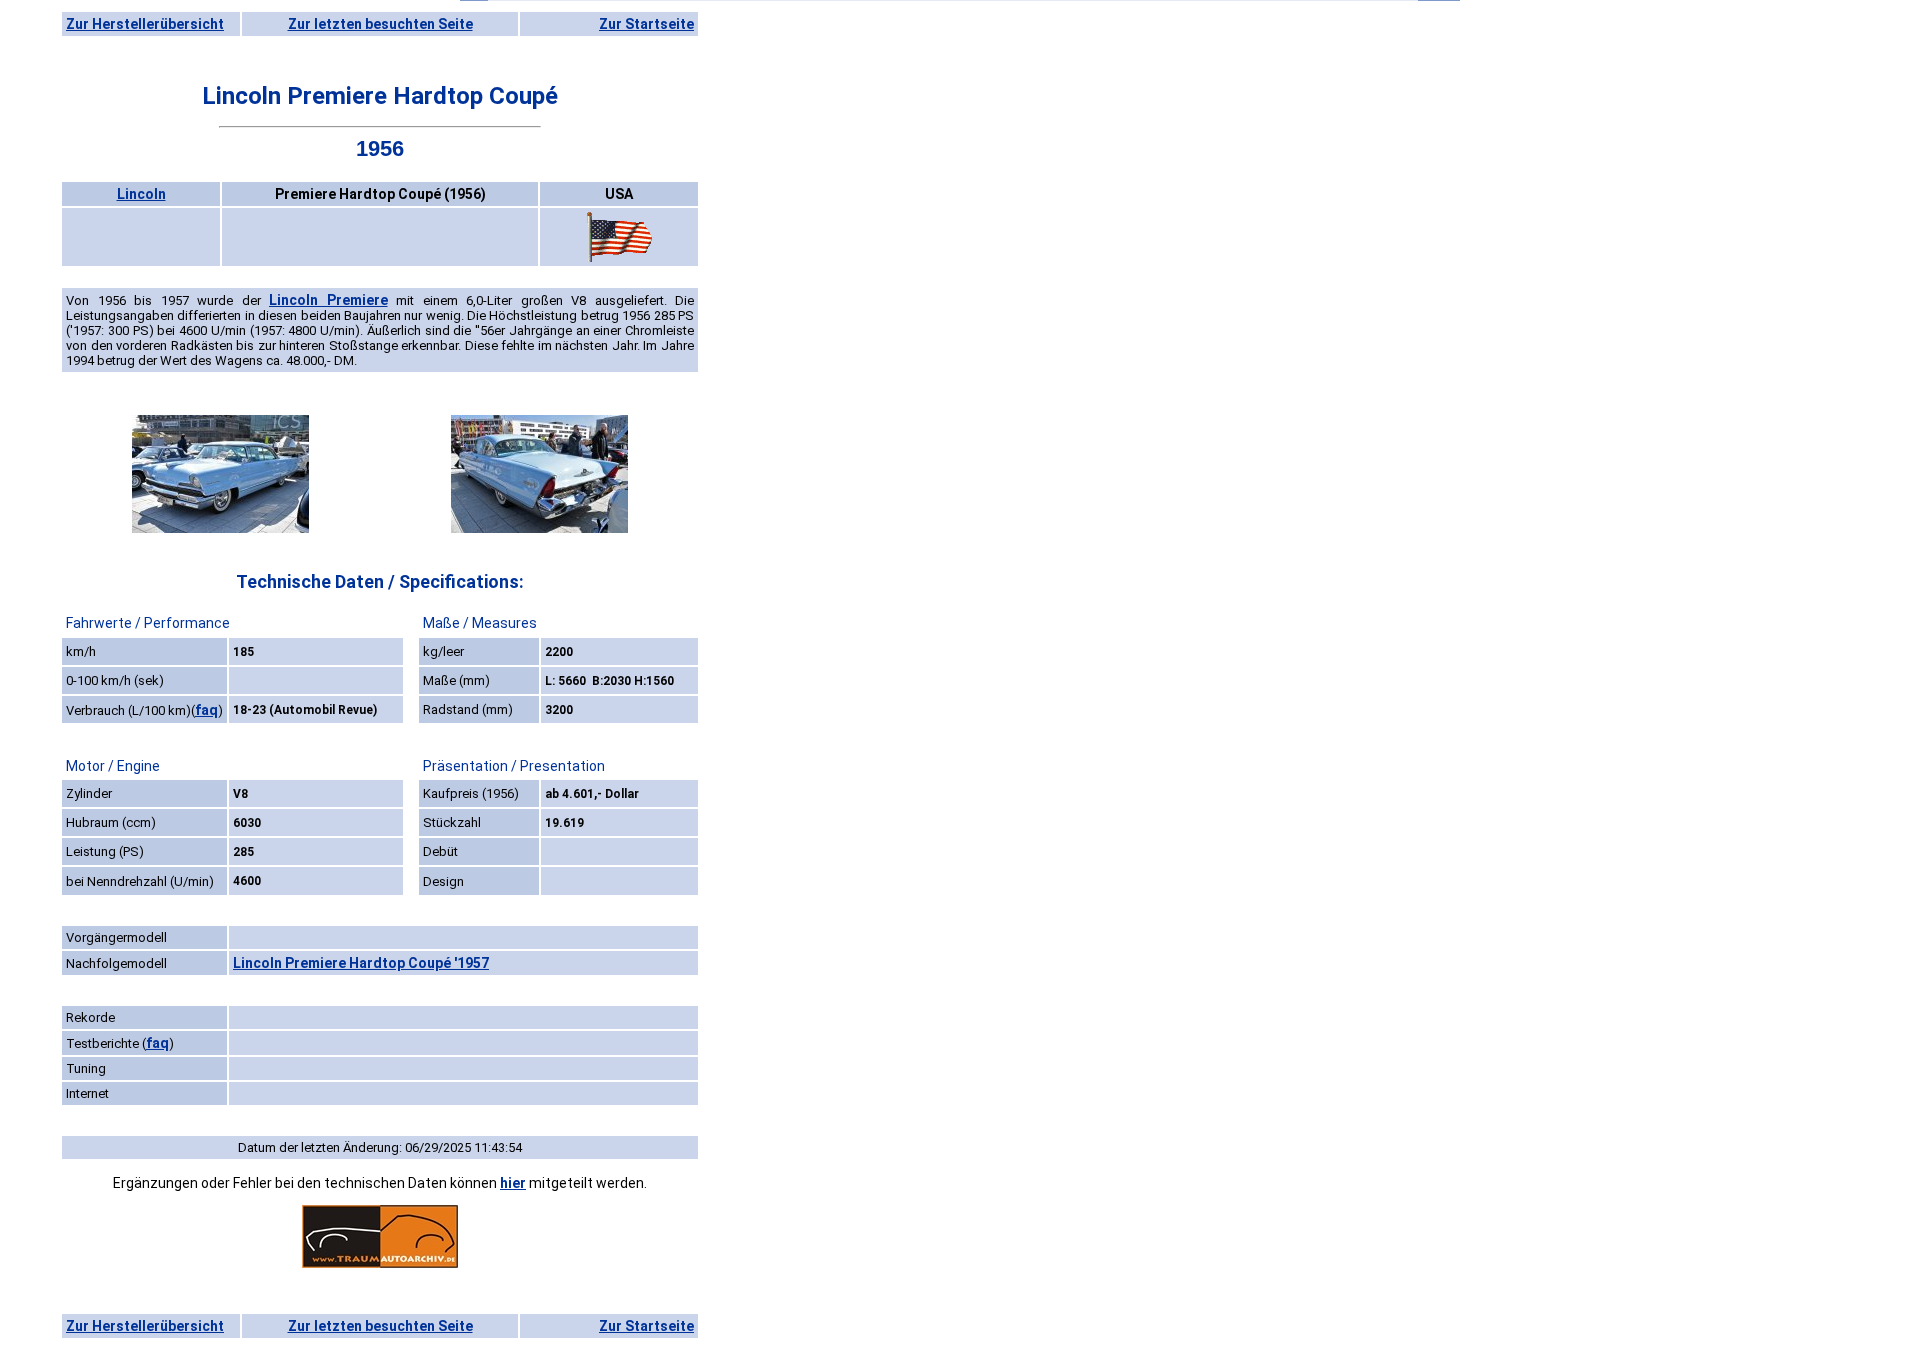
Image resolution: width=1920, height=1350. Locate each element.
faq (206, 710)
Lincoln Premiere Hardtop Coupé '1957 (361, 963)
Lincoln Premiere (328, 300)
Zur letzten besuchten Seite (380, 24)
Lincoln (141, 194)
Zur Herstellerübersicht (145, 24)
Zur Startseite (646, 24)
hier (513, 1183)
